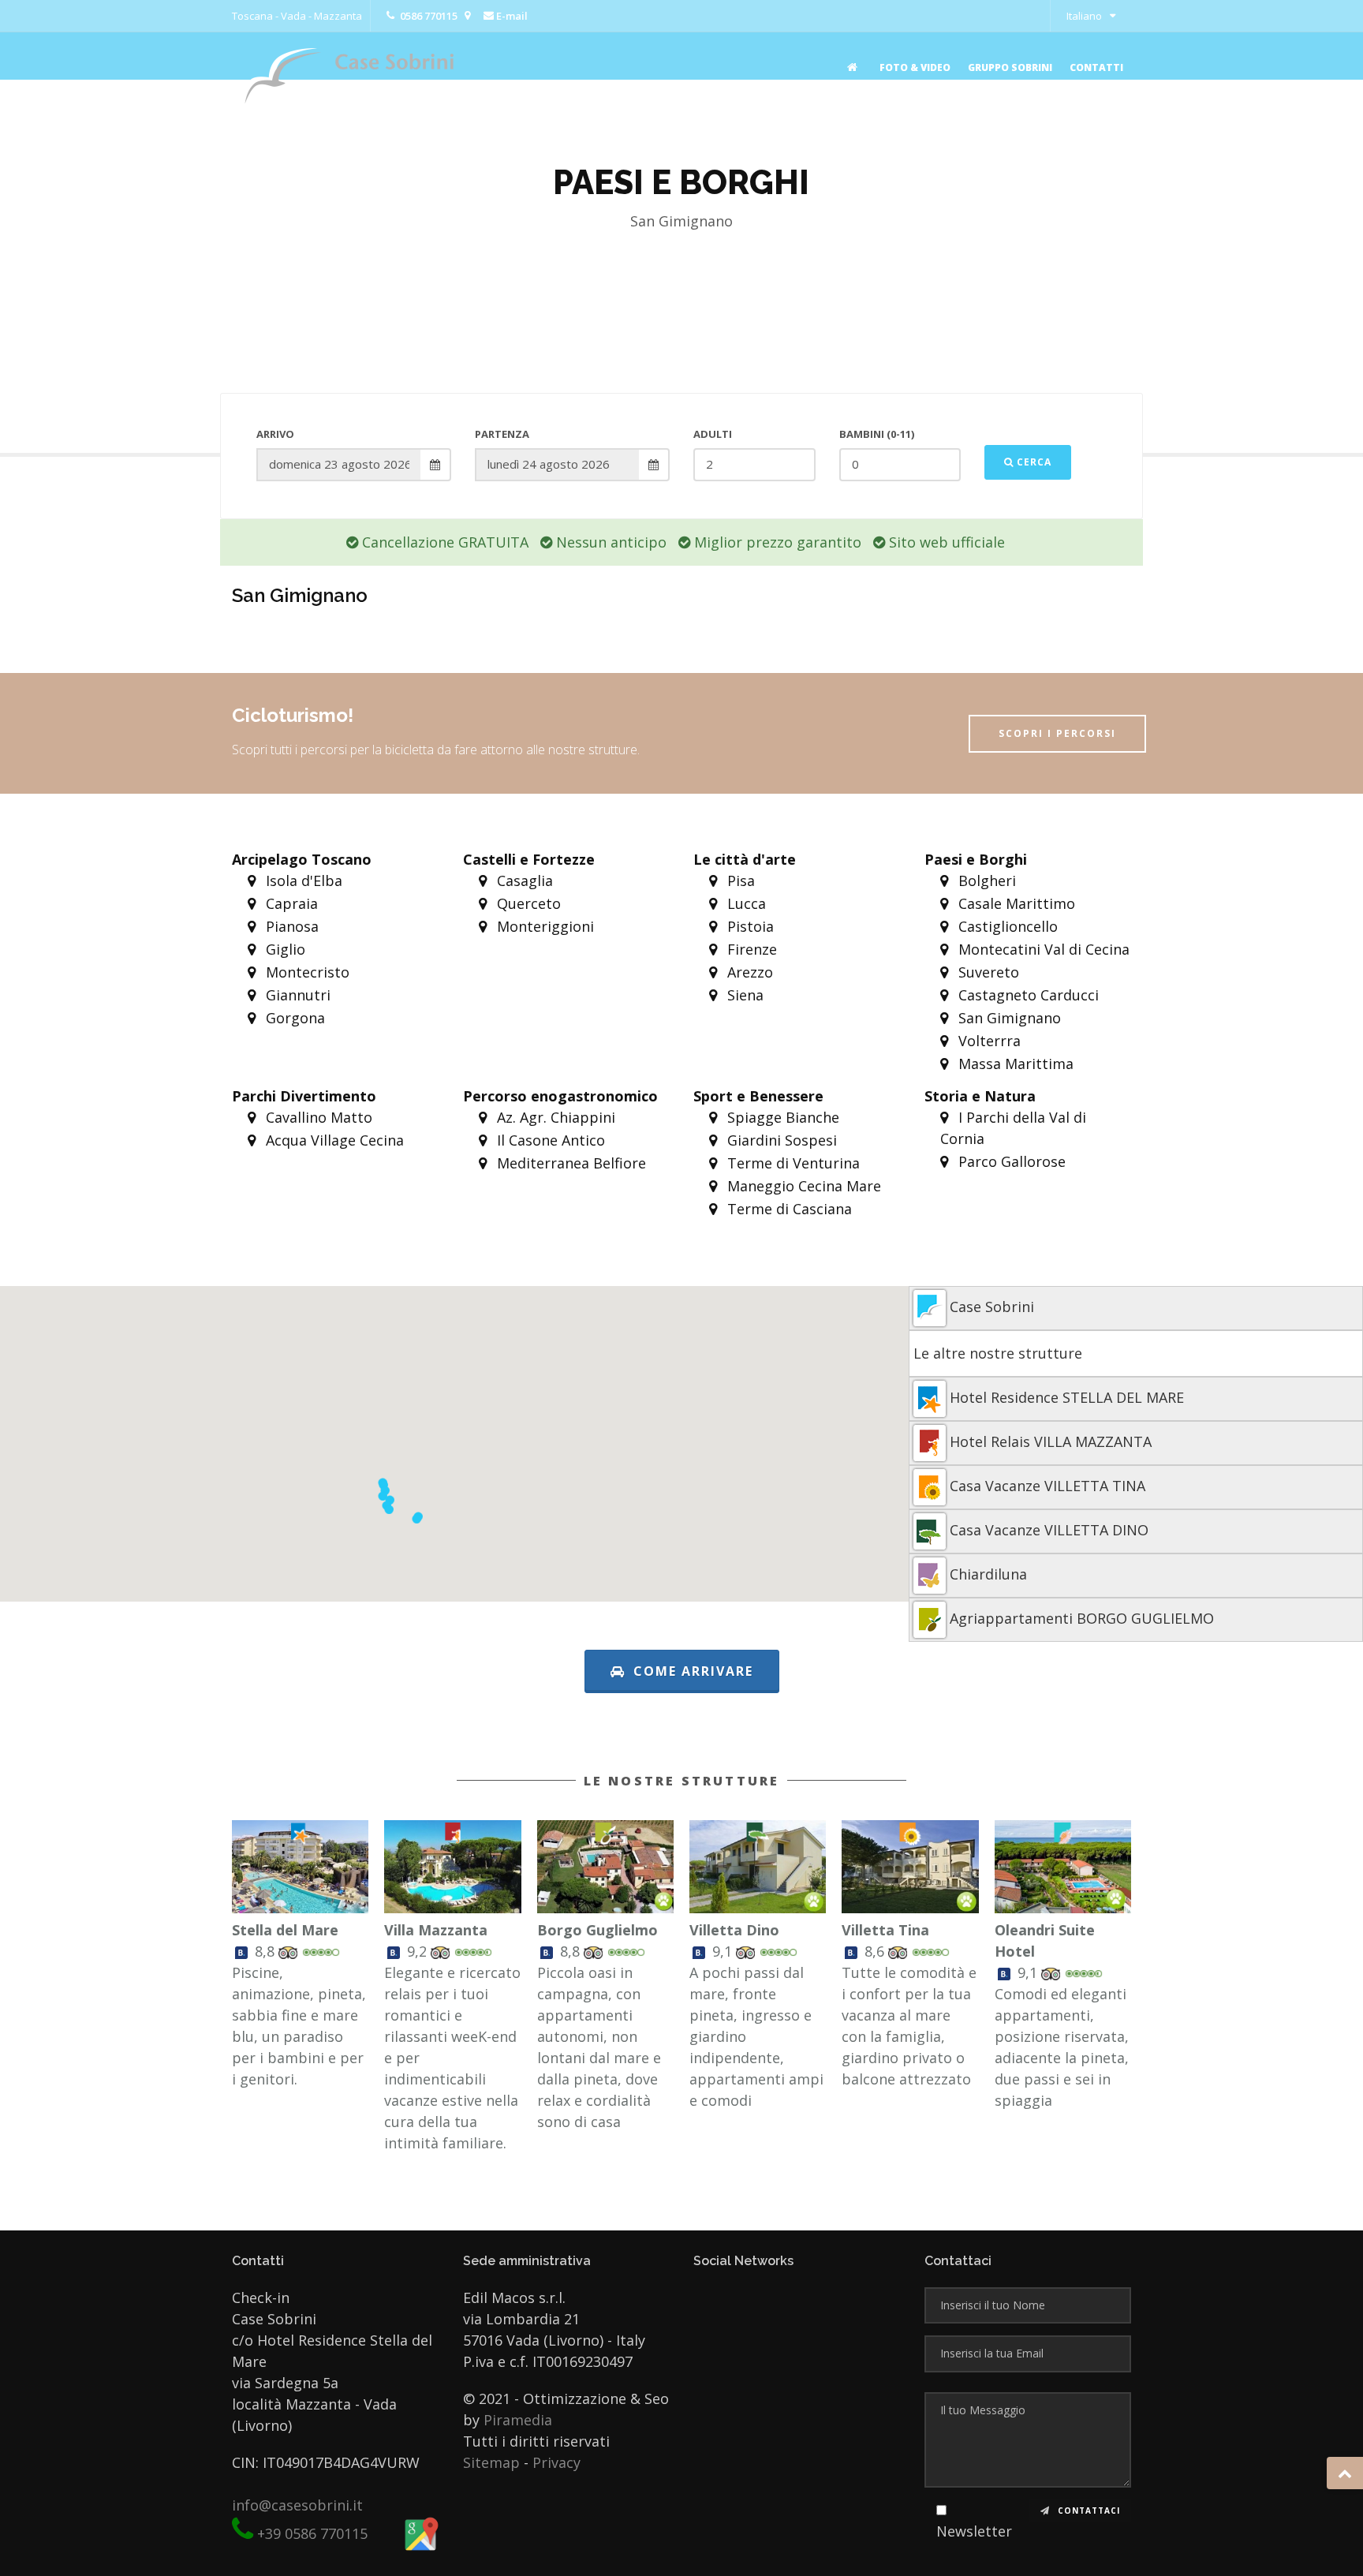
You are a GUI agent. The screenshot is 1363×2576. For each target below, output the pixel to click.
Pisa (739, 880)
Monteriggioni (543, 926)
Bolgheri (985, 880)
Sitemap (491, 2462)
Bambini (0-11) (877, 434)
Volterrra (988, 1041)
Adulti (713, 434)
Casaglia (523, 880)
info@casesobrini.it (297, 2505)
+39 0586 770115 (312, 2533)
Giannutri (296, 995)
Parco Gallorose (1010, 1161)
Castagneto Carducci (1027, 995)
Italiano (1084, 16)
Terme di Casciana (788, 1209)
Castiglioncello (1006, 926)
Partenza (502, 434)
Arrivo (275, 434)
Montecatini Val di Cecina (1042, 949)
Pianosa (290, 926)
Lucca (745, 903)
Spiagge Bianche (781, 1117)
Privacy (556, 2462)
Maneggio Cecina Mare (802, 1186)
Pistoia (749, 926)
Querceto (527, 903)
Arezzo (748, 972)
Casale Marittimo (1015, 903)
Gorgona (293, 1018)
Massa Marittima (1014, 1064)
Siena (743, 995)
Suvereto (987, 972)
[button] (383, 1496)
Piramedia (518, 2420)
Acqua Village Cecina (333, 1140)
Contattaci (1087, 2511)
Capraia (290, 903)
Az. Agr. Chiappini (554, 1117)
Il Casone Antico (549, 1140)
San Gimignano (1008, 1018)
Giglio (284, 949)
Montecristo (306, 972)
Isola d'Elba (302, 880)
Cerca (1033, 462)
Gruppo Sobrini (1010, 67)
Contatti (1096, 67)
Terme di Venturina (792, 1163)
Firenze (750, 949)
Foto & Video (915, 67)
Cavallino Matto (317, 1117)
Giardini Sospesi (780, 1140)
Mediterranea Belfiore (569, 1163)
